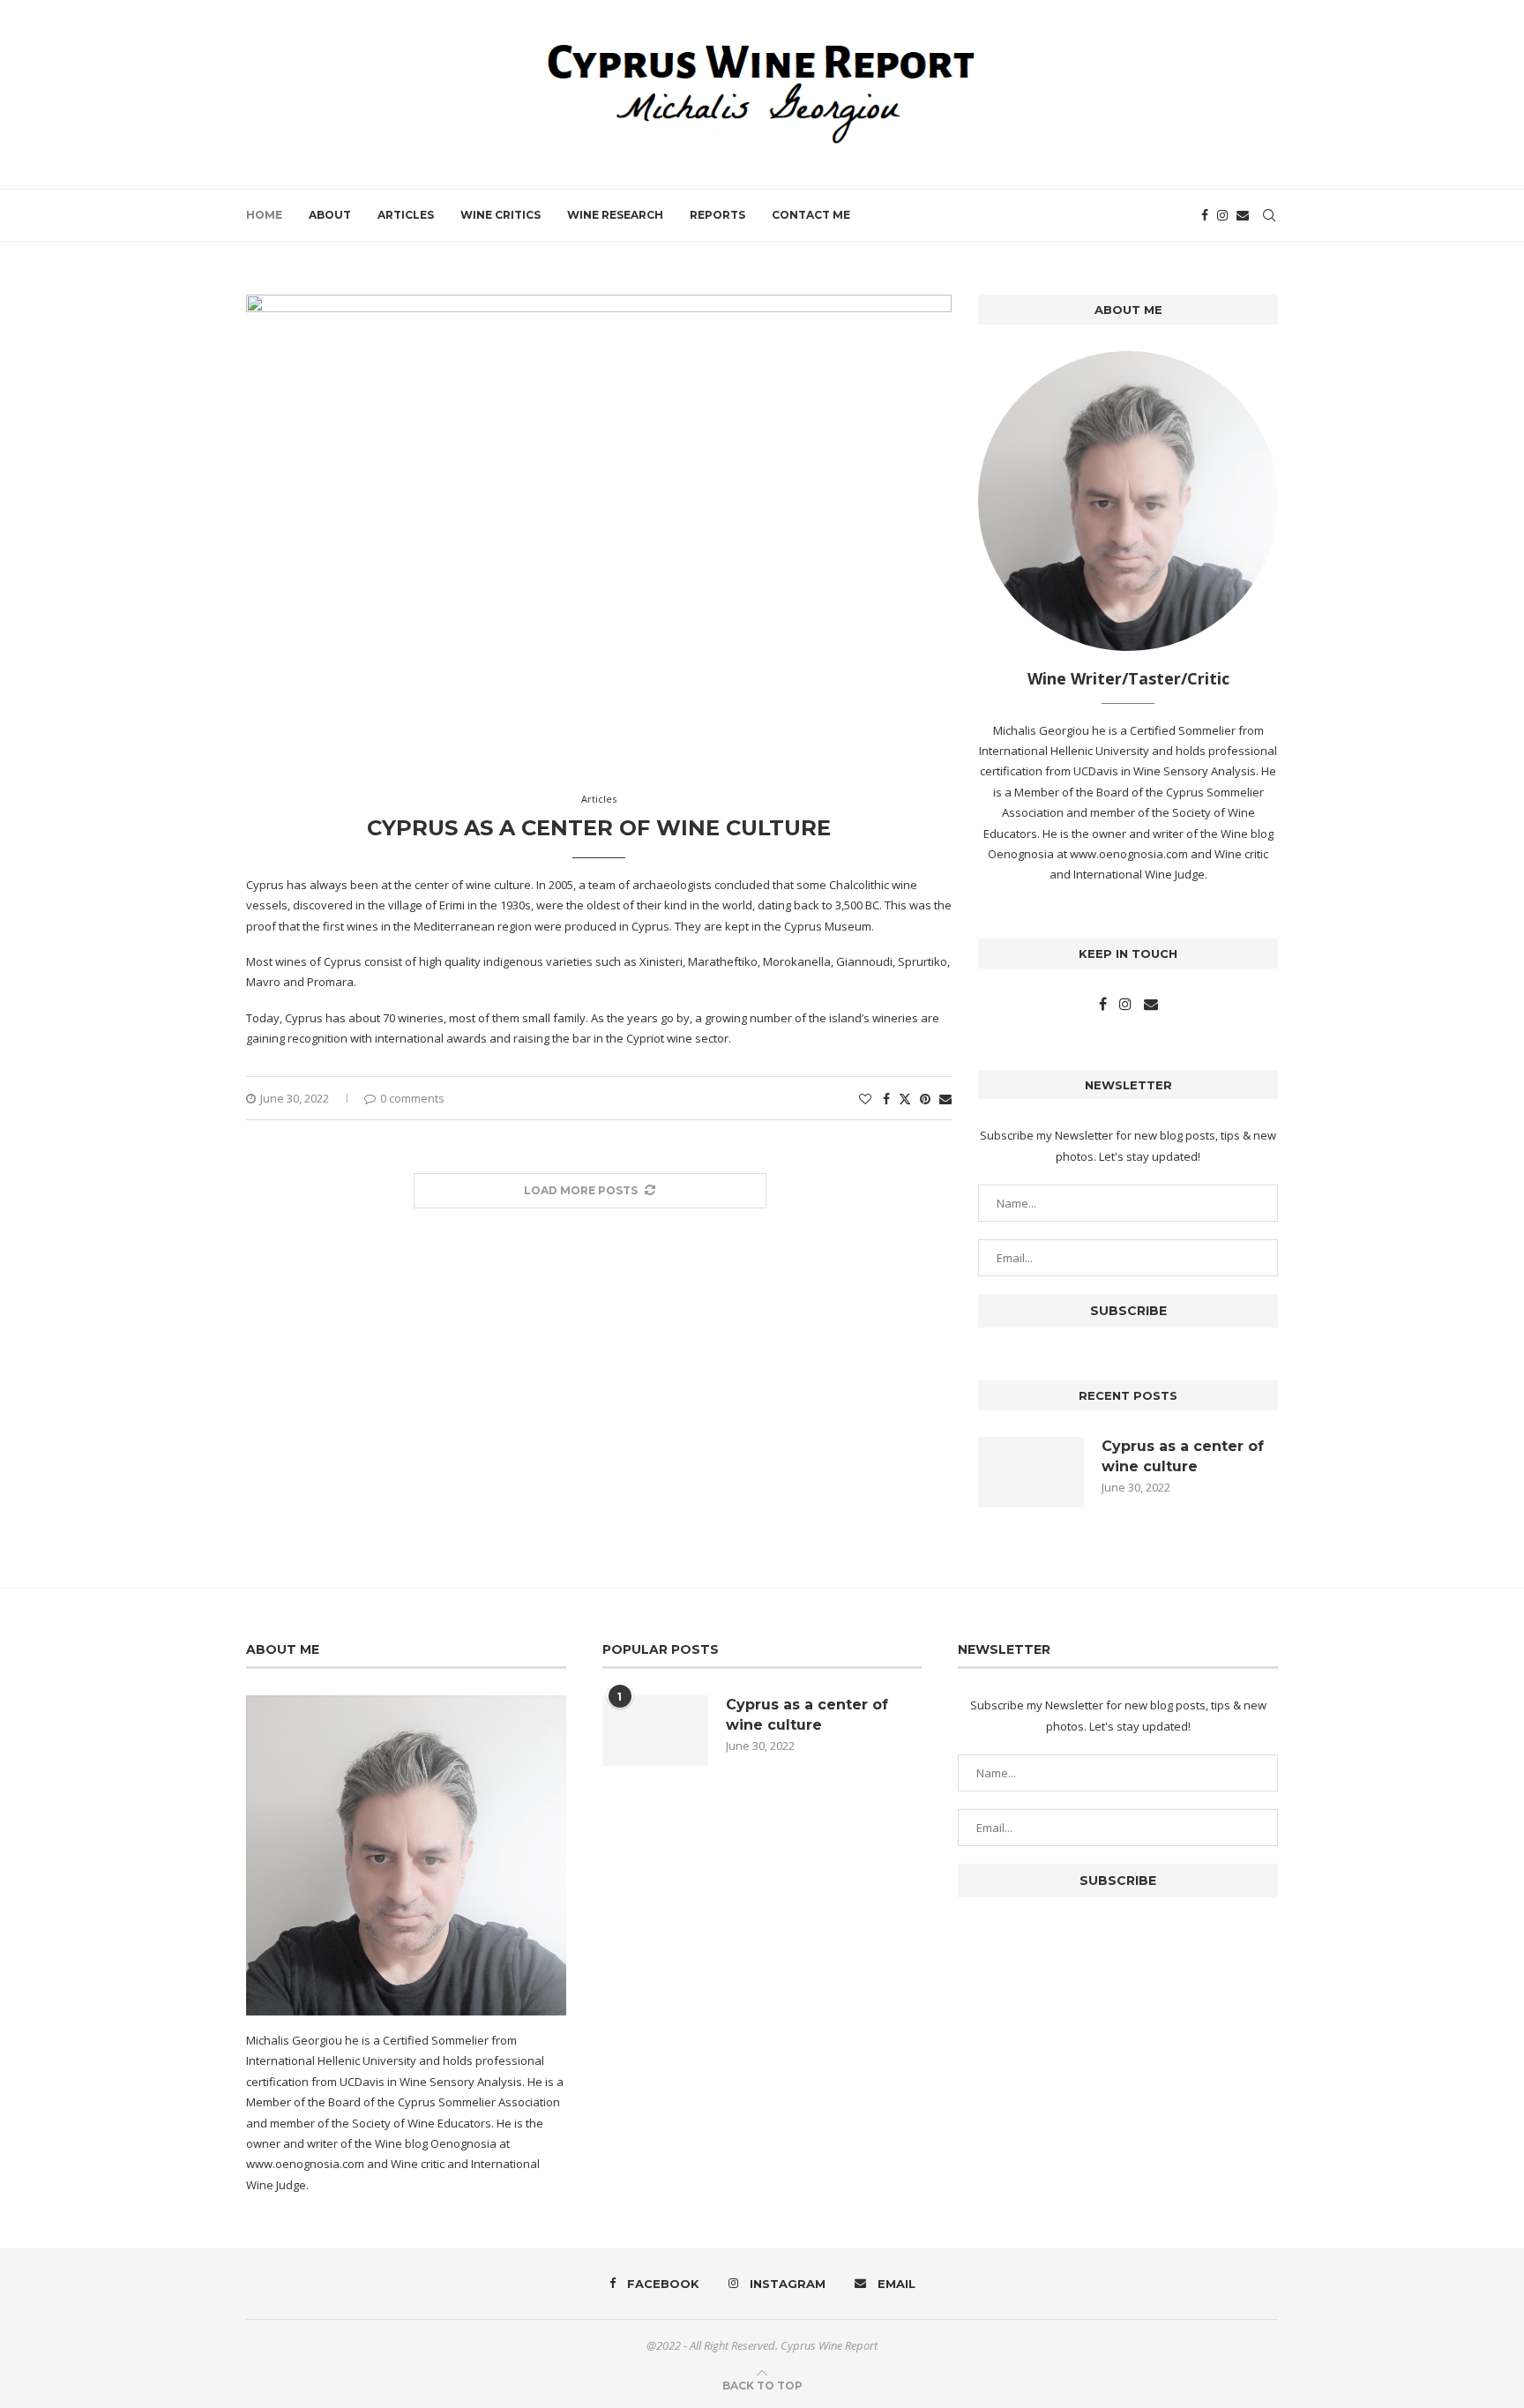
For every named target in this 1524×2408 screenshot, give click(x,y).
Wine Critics (501, 215)
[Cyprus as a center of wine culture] (1031, 1472)
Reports (717, 215)
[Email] (1243, 215)
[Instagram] (1222, 215)
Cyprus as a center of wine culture (599, 828)
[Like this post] (865, 1099)
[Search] (1269, 215)
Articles (406, 215)
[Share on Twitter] (905, 1099)
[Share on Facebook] (886, 1099)
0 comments (412, 1098)
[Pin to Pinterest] (925, 1099)
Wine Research (615, 215)
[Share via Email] (945, 1099)
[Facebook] (1205, 215)
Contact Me (811, 215)
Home (264, 215)
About (330, 215)
